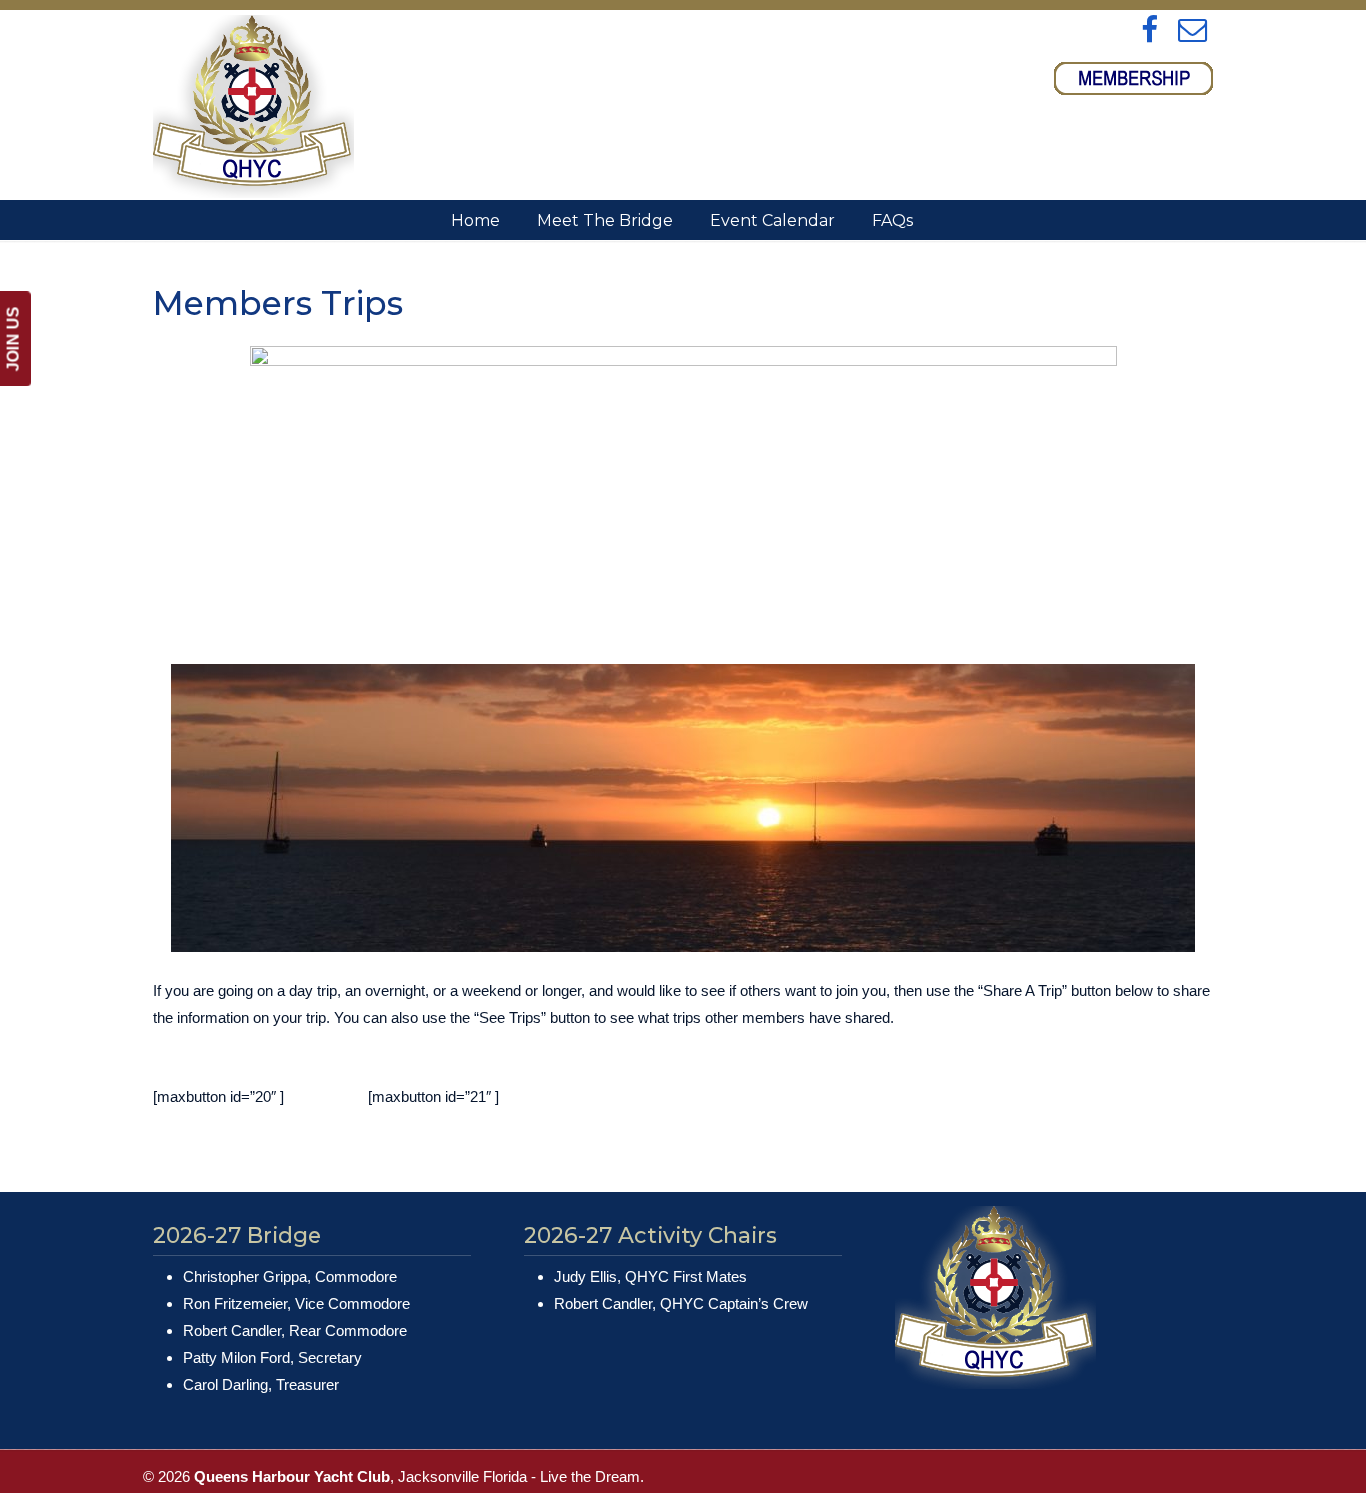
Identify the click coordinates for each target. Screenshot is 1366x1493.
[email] (1192, 31)
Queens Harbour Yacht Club (253, 106)
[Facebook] (1150, 31)
